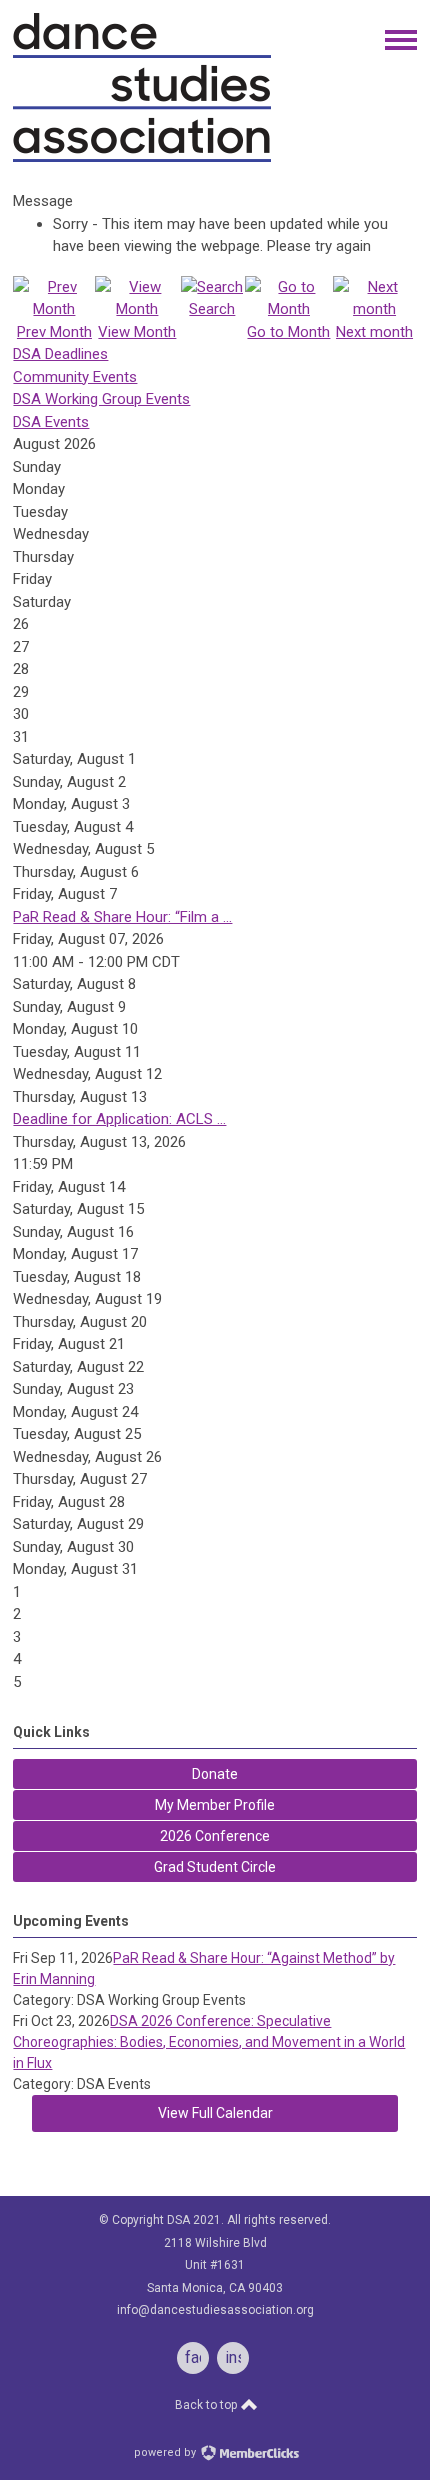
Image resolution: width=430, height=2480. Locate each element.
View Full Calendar (215, 2113)
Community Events (75, 377)
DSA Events (51, 422)
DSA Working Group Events (101, 399)
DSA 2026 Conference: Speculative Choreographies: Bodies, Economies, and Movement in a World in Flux (209, 2042)
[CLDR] (142, 158)
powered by (166, 2452)
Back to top (207, 2405)
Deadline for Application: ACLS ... (119, 1119)
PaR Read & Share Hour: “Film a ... (122, 917)
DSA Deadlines (60, 354)
